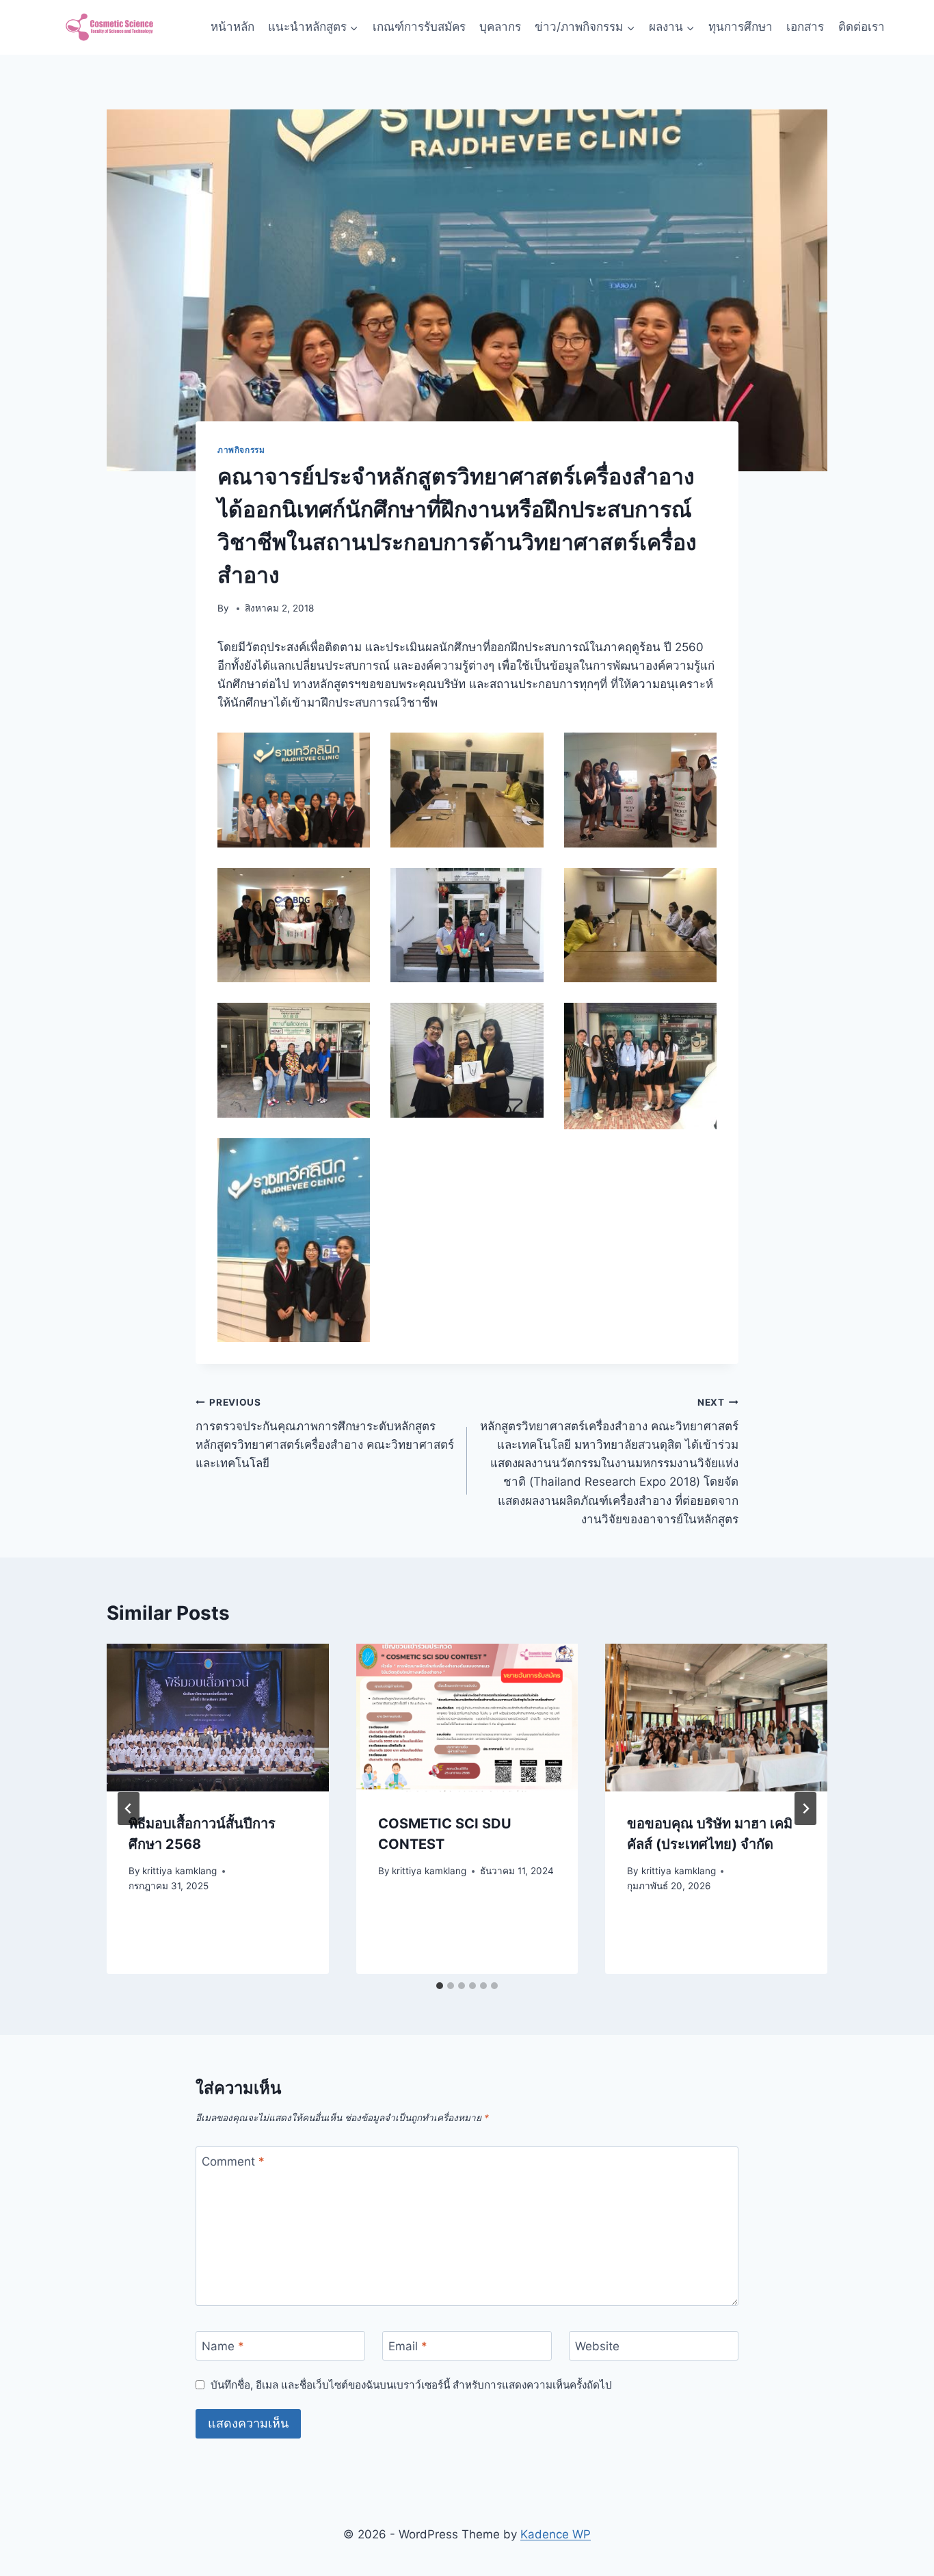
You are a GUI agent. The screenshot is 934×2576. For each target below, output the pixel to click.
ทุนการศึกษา (740, 27)
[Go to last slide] (129, 1809)
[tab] (440, 1986)
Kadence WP (556, 2534)
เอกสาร (805, 27)
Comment (233, 2161)
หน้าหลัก (232, 27)
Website (597, 2346)
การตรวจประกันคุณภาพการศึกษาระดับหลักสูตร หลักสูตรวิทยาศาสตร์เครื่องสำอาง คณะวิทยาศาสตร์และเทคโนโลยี (325, 1433)
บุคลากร (500, 27)
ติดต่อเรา (862, 27)
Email (408, 2346)
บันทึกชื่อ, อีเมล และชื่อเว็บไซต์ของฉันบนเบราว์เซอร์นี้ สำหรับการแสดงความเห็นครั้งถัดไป (411, 2385)
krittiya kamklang (179, 1871)
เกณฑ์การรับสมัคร (419, 27)
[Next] (805, 1809)
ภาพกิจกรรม (241, 450)
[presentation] (218, 1718)
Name (223, 2346)
